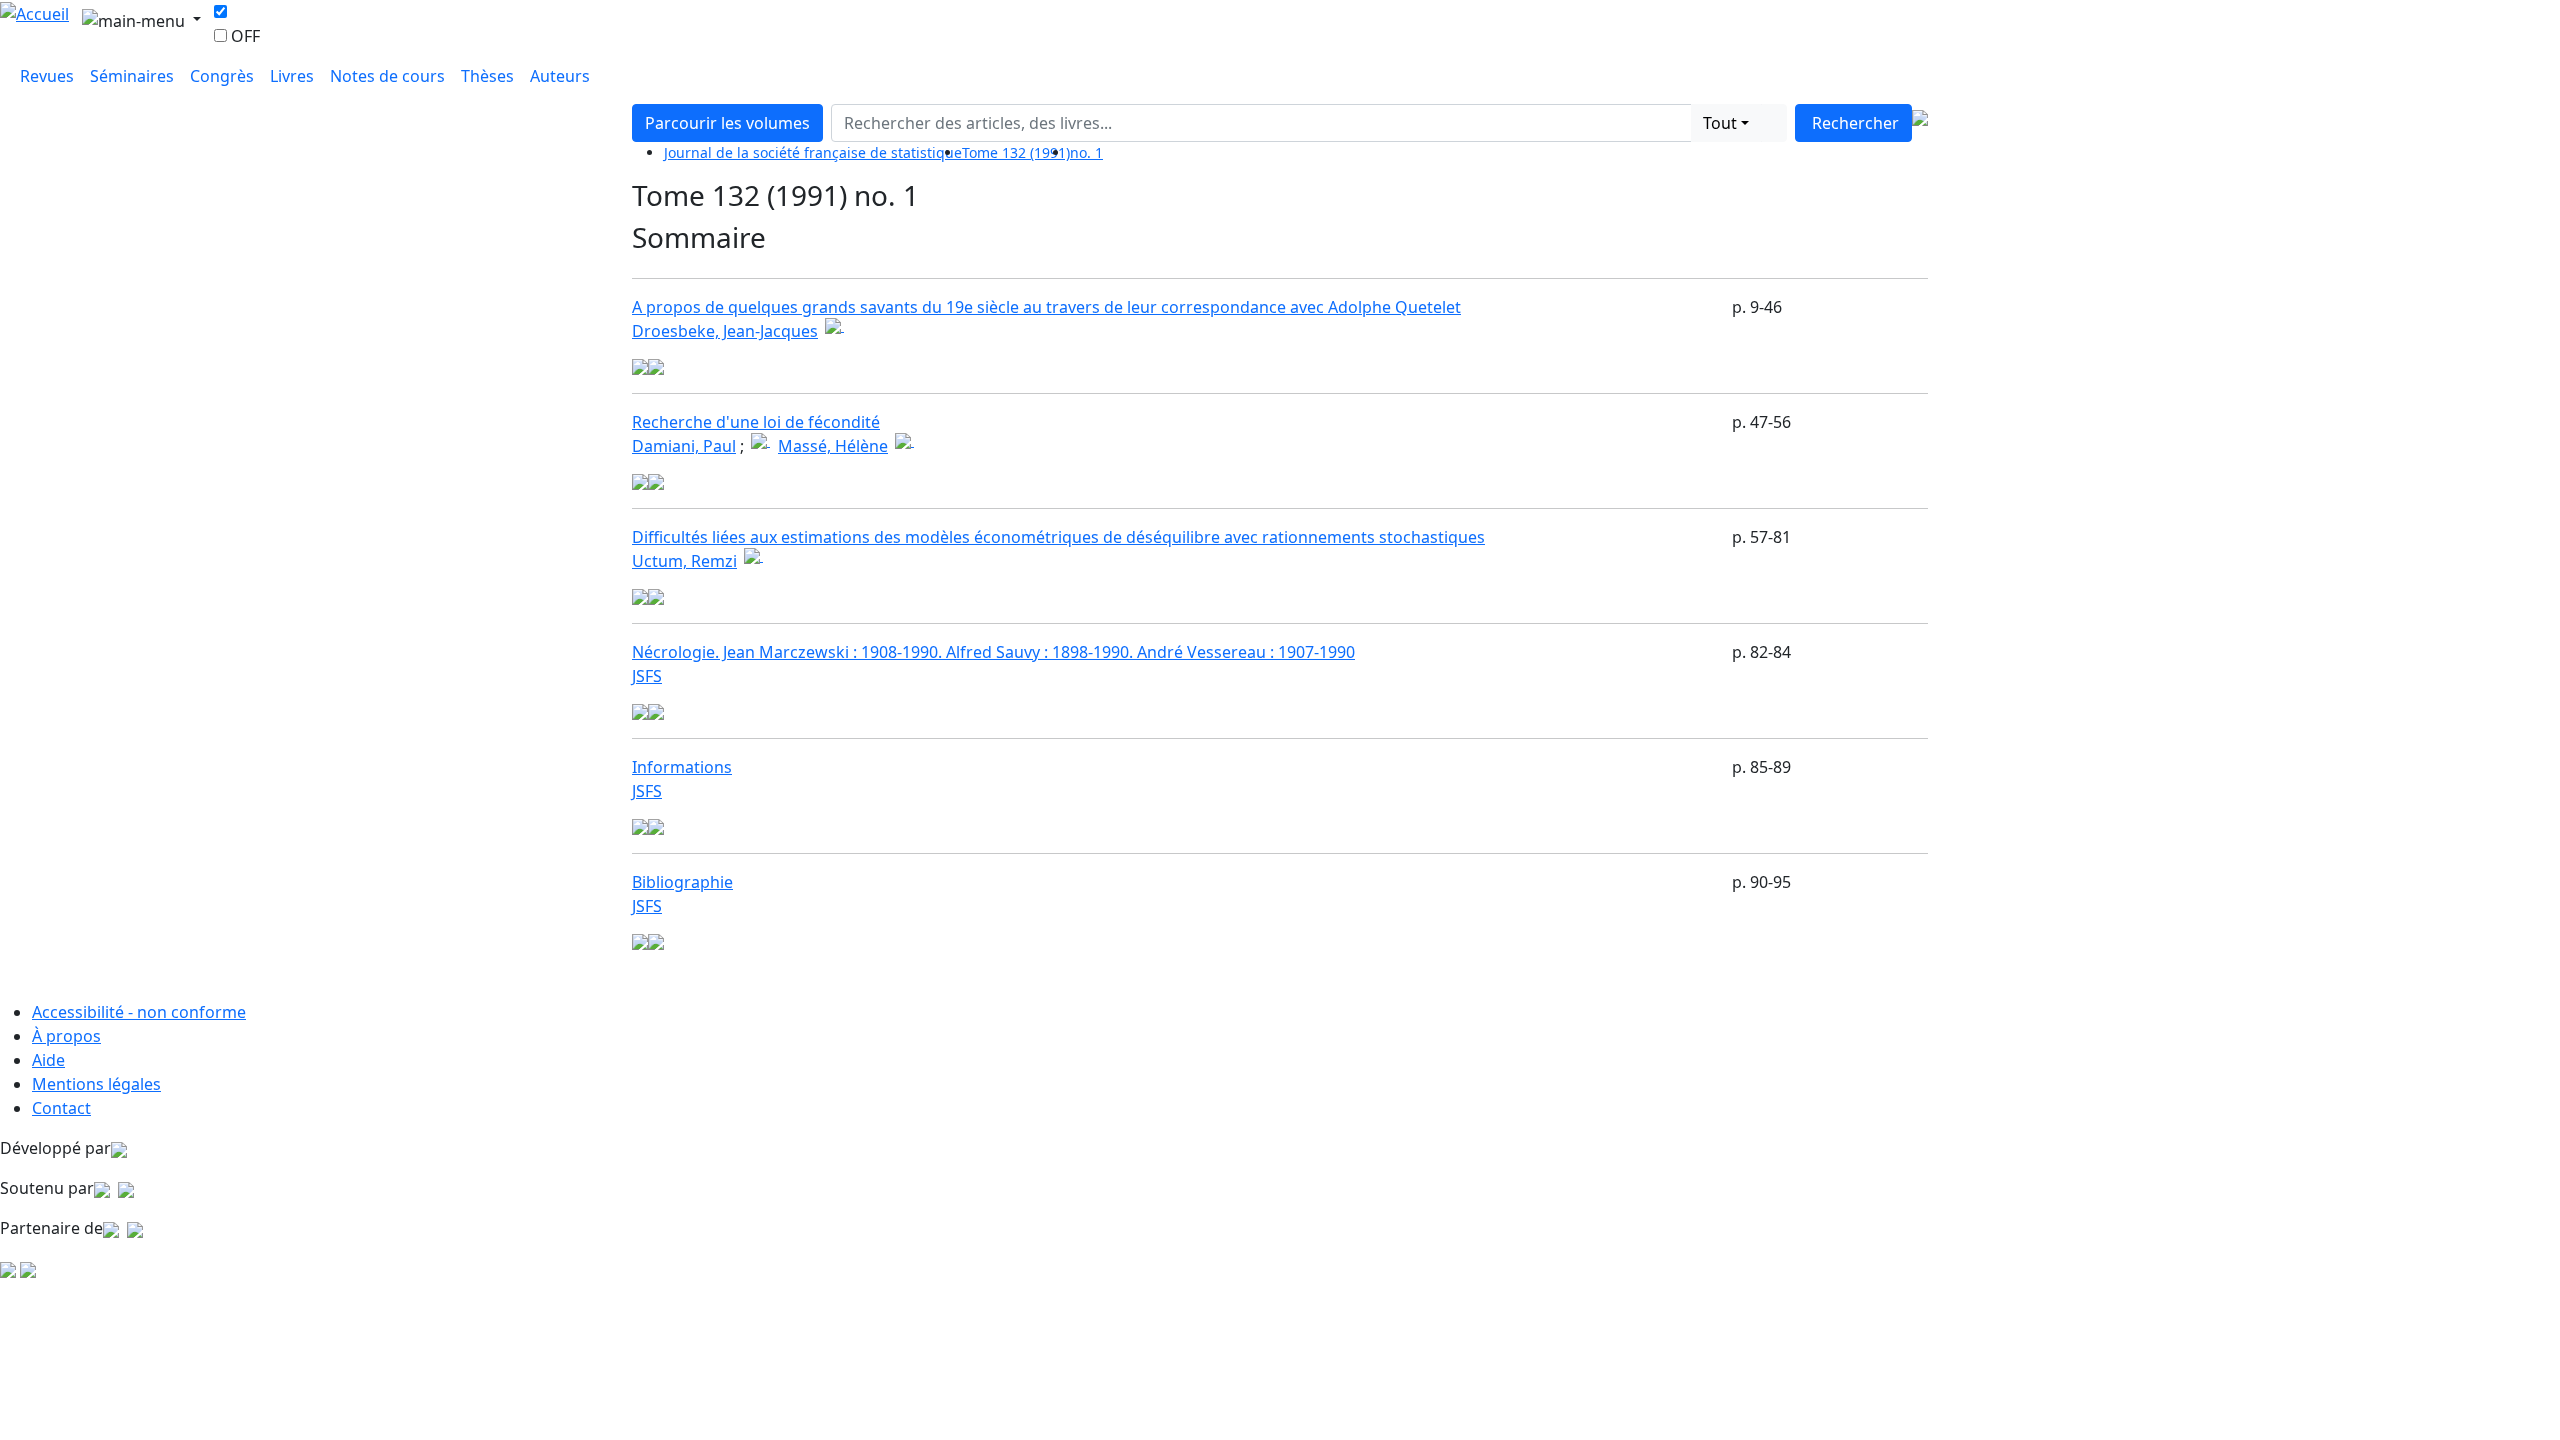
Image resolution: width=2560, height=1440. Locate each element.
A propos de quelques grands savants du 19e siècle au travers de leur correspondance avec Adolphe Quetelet (1046, 307)
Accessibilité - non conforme (139, 1012)
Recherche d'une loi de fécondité (756, 422)
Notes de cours (387, 76)
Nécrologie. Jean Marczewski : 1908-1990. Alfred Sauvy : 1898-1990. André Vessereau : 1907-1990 (993, 652)
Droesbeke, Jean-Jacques (725, 331)
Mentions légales (96, 1084)
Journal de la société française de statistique (813, 152)
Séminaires (132, 76)
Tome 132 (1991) (1016, 152)
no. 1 (1086, 152)
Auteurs (560, 76)
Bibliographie (682, 882)
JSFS (647, 676)
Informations (682, 767)
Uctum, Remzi (684, 561)
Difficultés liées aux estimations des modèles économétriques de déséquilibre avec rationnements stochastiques (1058, 537)
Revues (47, 76)
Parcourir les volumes (727, 123)
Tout (1720, 123)
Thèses (487, 76)
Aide (48, 1060)
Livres (292, 76)
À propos (66, 1036)
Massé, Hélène (833, 446)
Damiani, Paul (684, 446)
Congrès (222, 76)
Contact (61, 1108)
